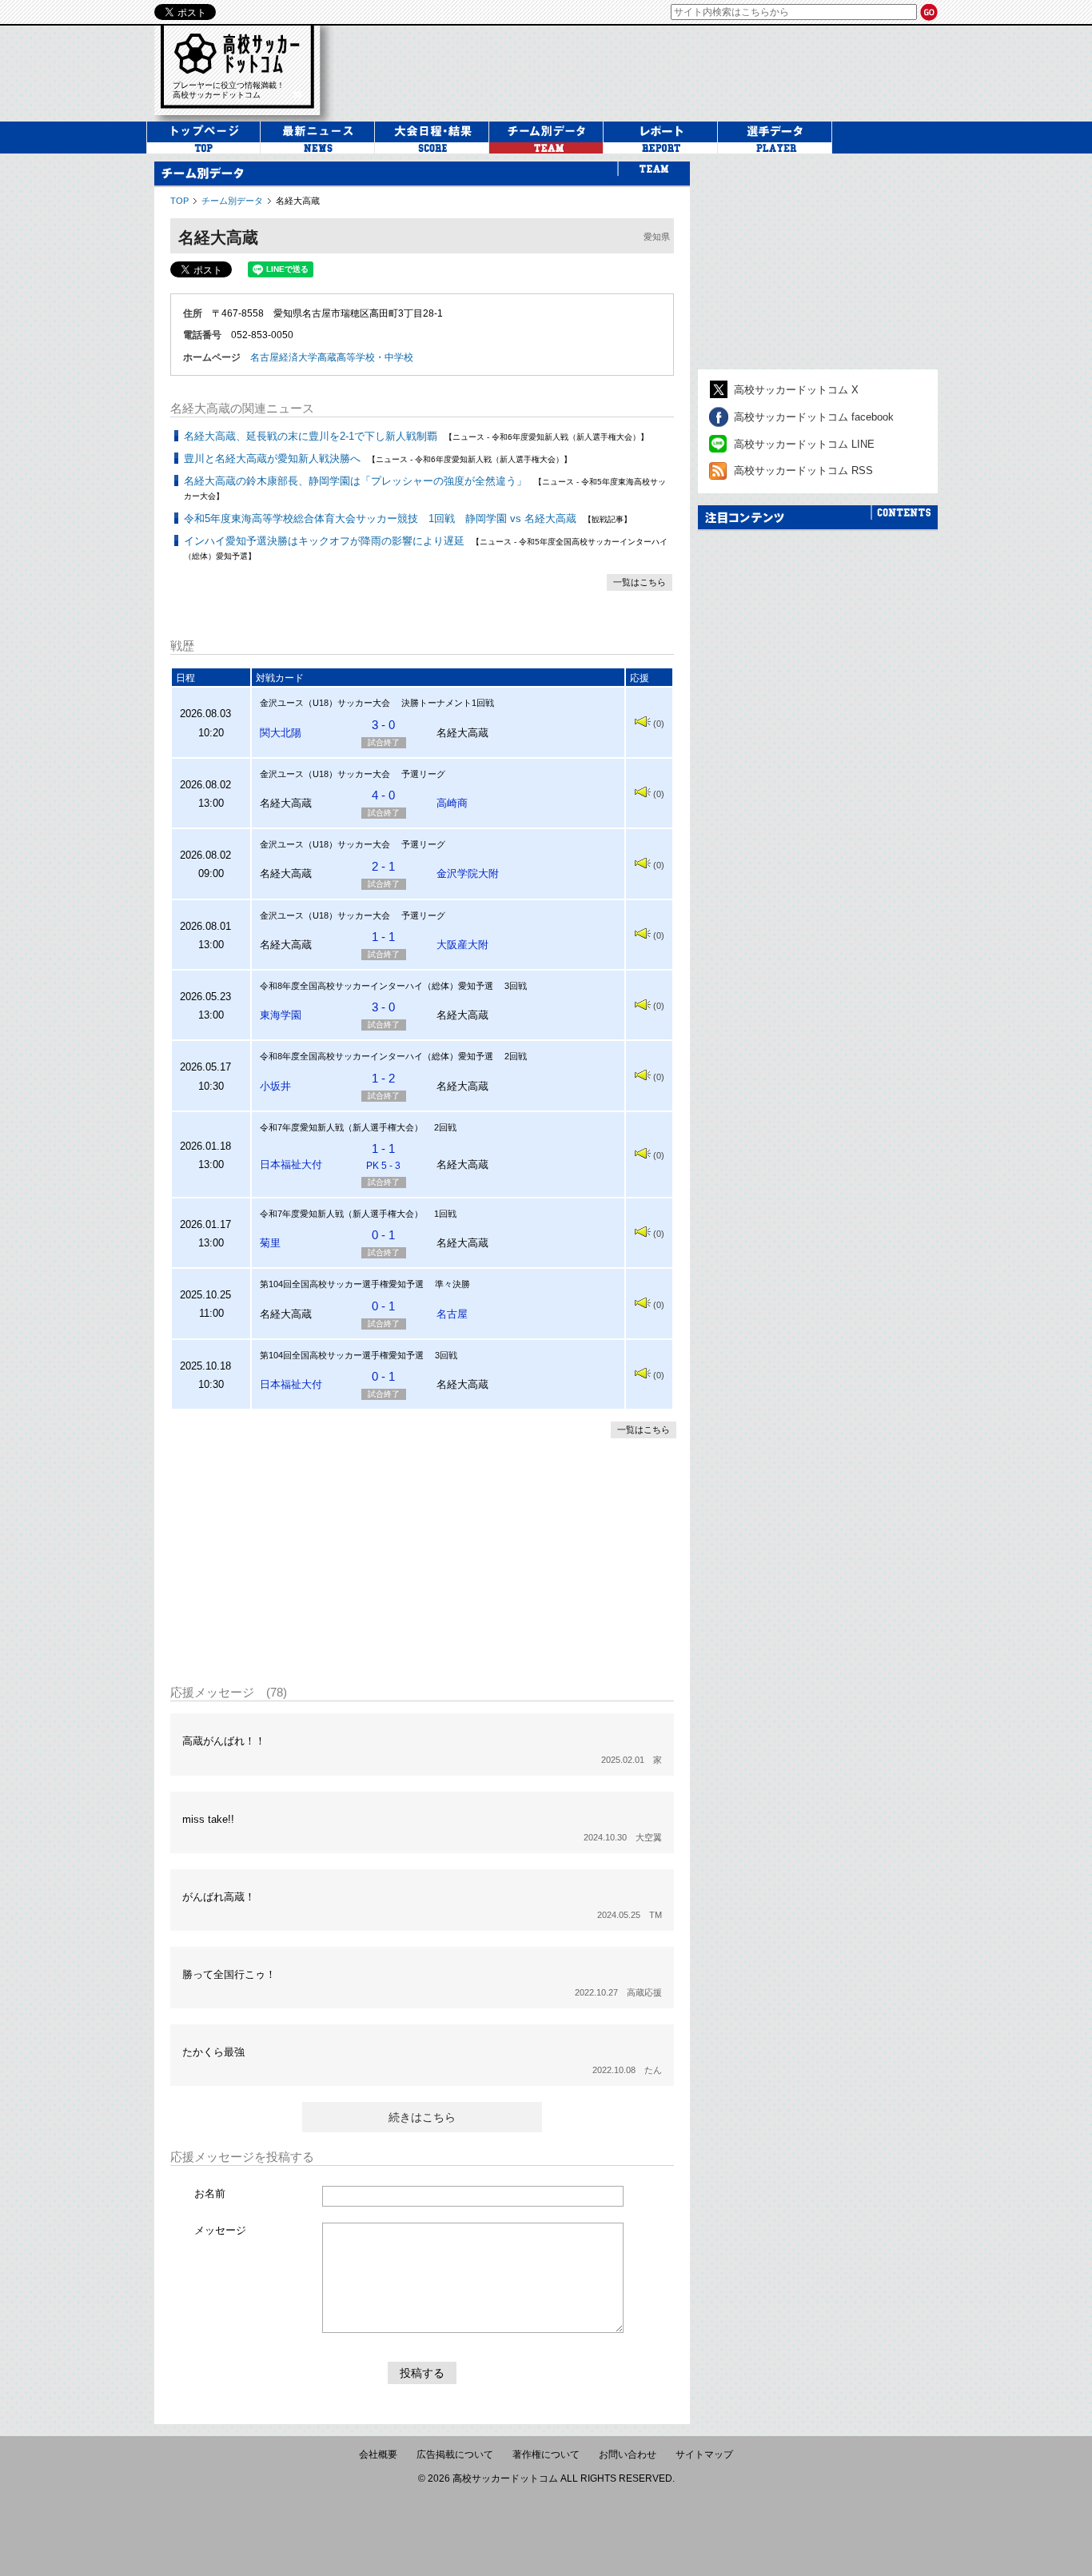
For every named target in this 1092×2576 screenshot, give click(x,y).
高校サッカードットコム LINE (804, 444)
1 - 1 (383, 937)
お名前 (210, 2193)
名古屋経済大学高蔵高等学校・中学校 (332, 357)
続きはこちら (422, 2117)
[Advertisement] (645, 71)
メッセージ (220, 2230)
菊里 (270, 1243)
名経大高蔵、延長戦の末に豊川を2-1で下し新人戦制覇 (311, 436)
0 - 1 (383, 1235)
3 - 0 (383, 725)
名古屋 (452, 1314)
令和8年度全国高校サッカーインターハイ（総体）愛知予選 (377, 986)
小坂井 (275, 1086)
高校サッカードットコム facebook (814, 417)
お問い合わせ (628, 2454)
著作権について (546, 2454)
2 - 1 (383, 866)
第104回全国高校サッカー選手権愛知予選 (342, 1284)
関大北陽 (281, 733)
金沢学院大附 (468, 873)
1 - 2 (383, 1078)
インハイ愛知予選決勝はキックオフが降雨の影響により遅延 (324, 541)
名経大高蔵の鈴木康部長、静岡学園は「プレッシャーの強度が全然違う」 (355, 481)
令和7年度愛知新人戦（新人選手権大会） (341, 1127)
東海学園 (281, 1015)
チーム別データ (232, 201)
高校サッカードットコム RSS (803, 471)
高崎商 (452, 803)
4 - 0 (383, 795)
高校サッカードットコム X (796, 390)
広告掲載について (455, 2454)
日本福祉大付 (291, 1164)
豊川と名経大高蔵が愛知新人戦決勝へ (272, 459)
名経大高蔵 (298, 201)
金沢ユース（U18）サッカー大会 (325, 703)
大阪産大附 (462, 945)
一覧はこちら (640, 582)
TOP (179, 201)
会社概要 (378, 2454)
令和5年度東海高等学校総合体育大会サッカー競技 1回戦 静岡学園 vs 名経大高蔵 (380, 518)
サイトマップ (704, 2454)
